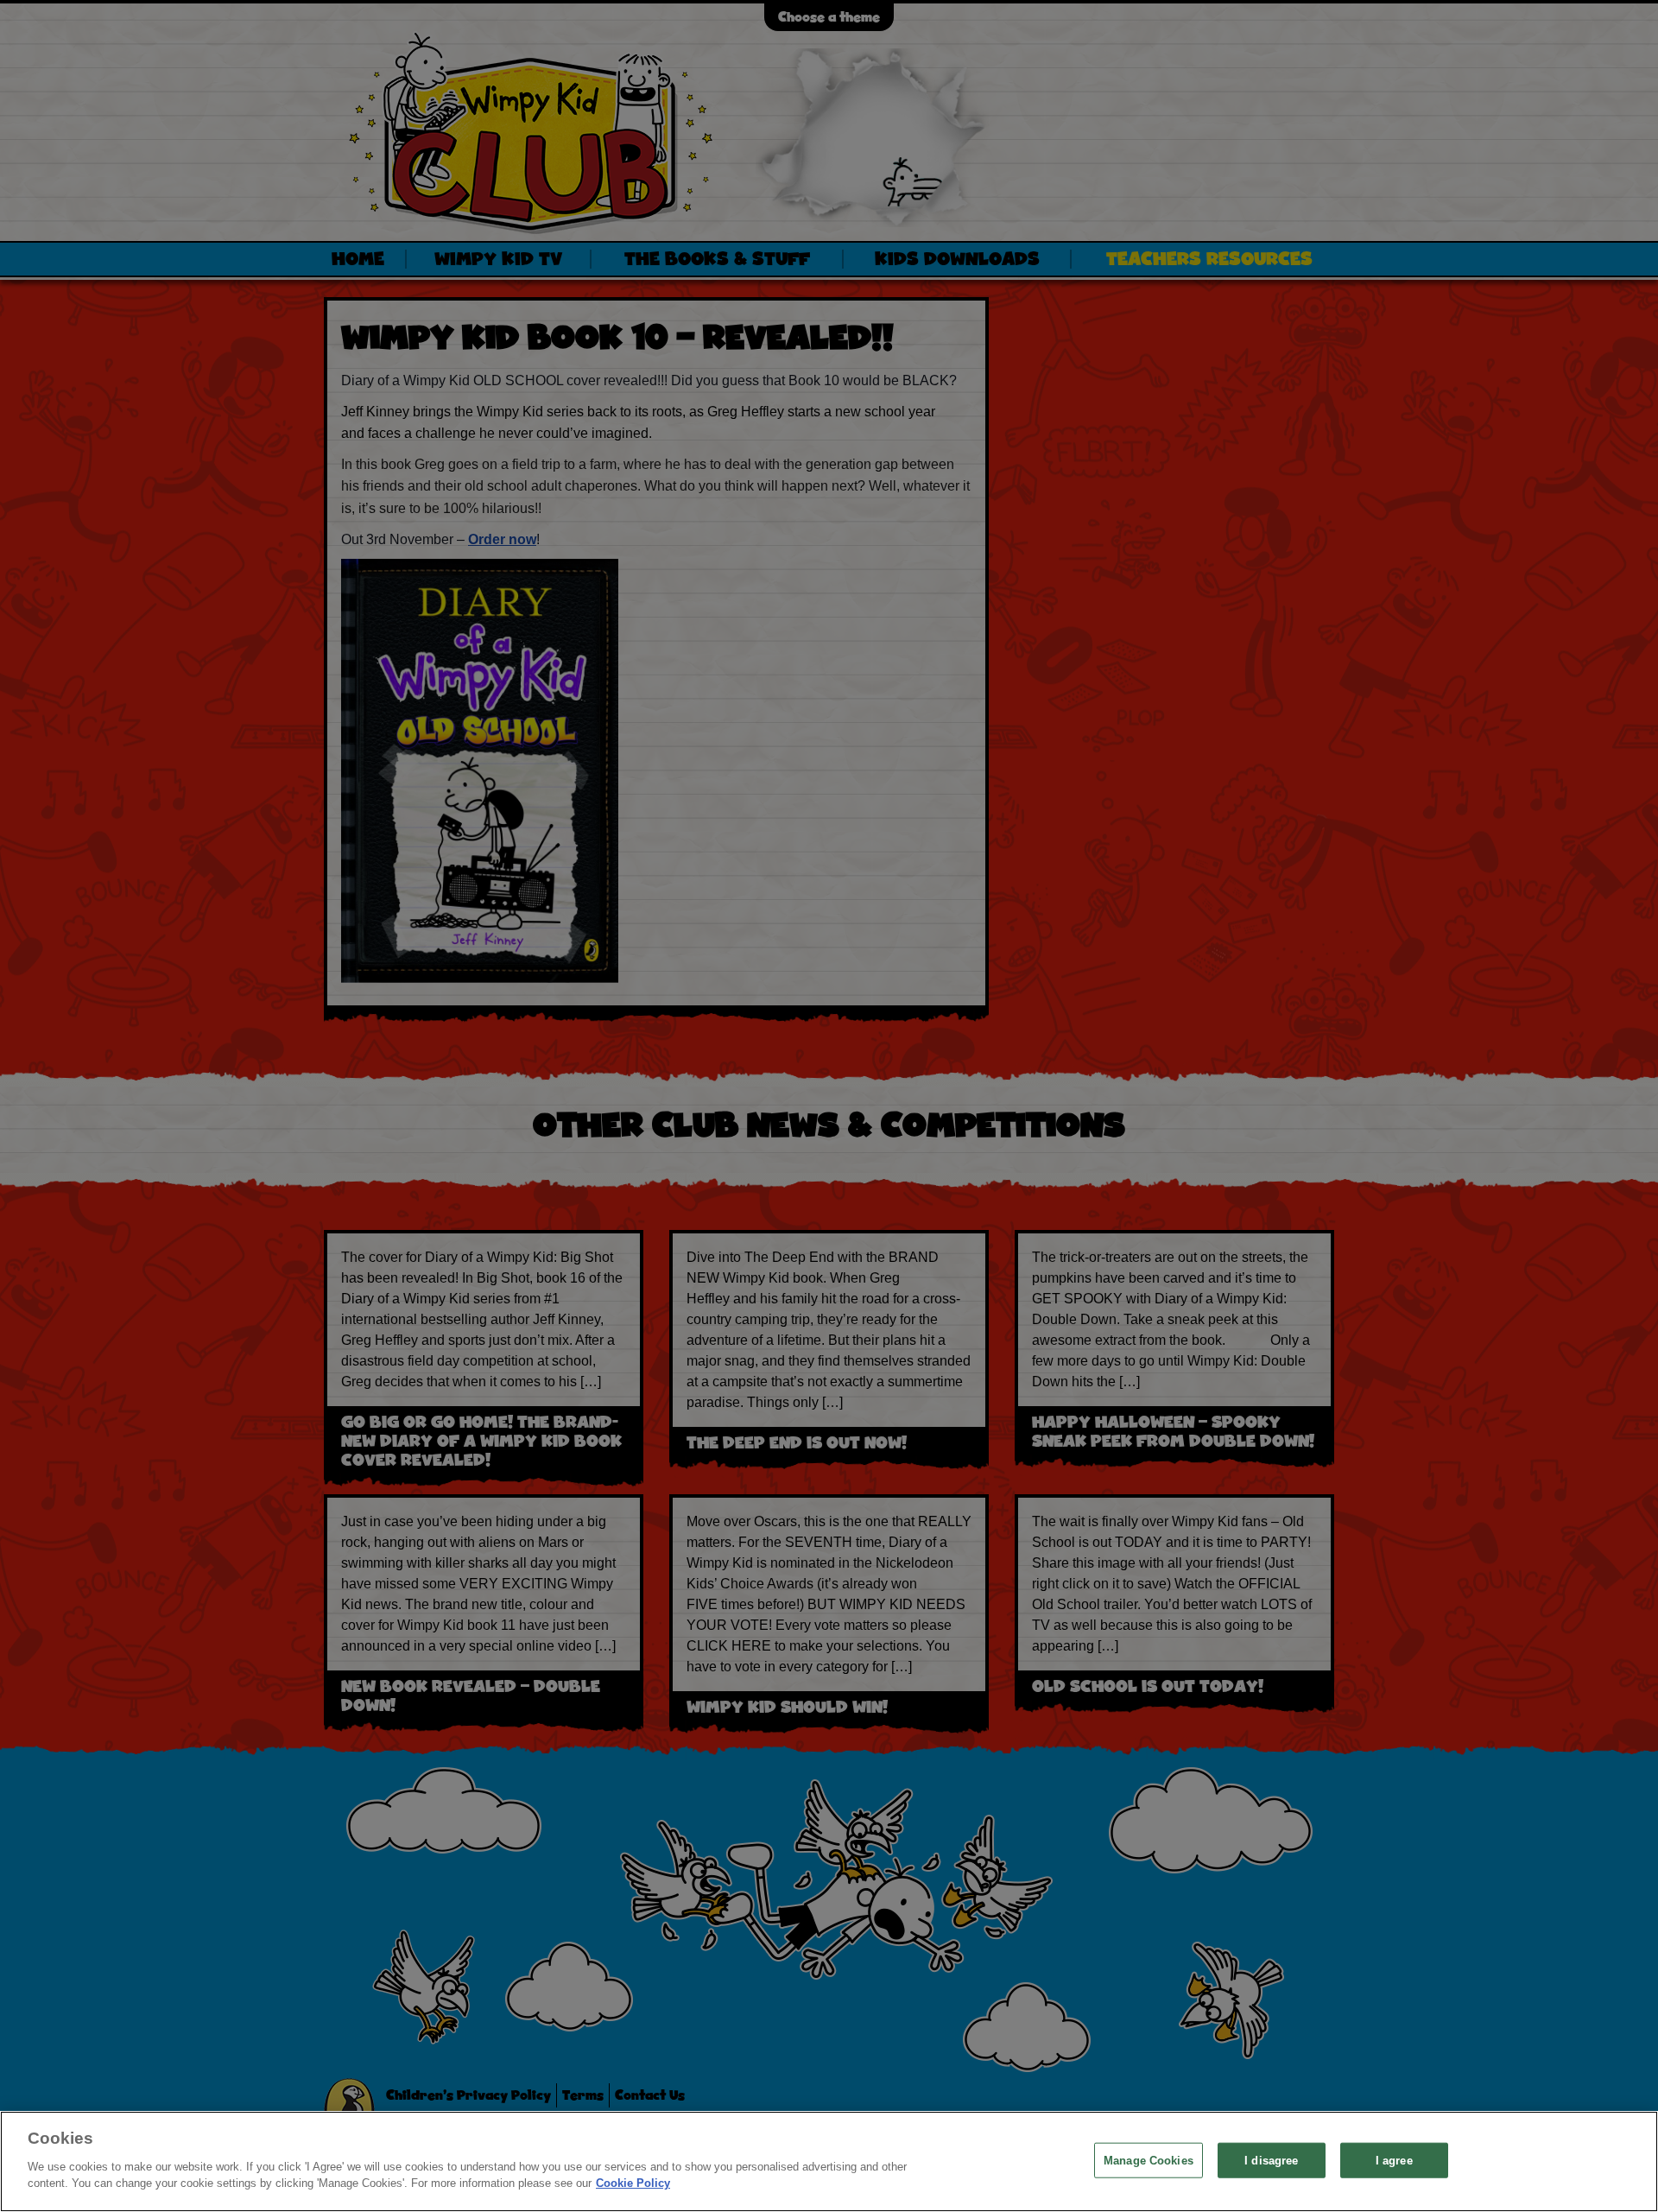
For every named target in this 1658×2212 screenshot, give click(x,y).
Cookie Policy (633, 2183)
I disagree (1271, 2160)
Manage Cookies (1149, 2160)
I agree (1394, 2160)
